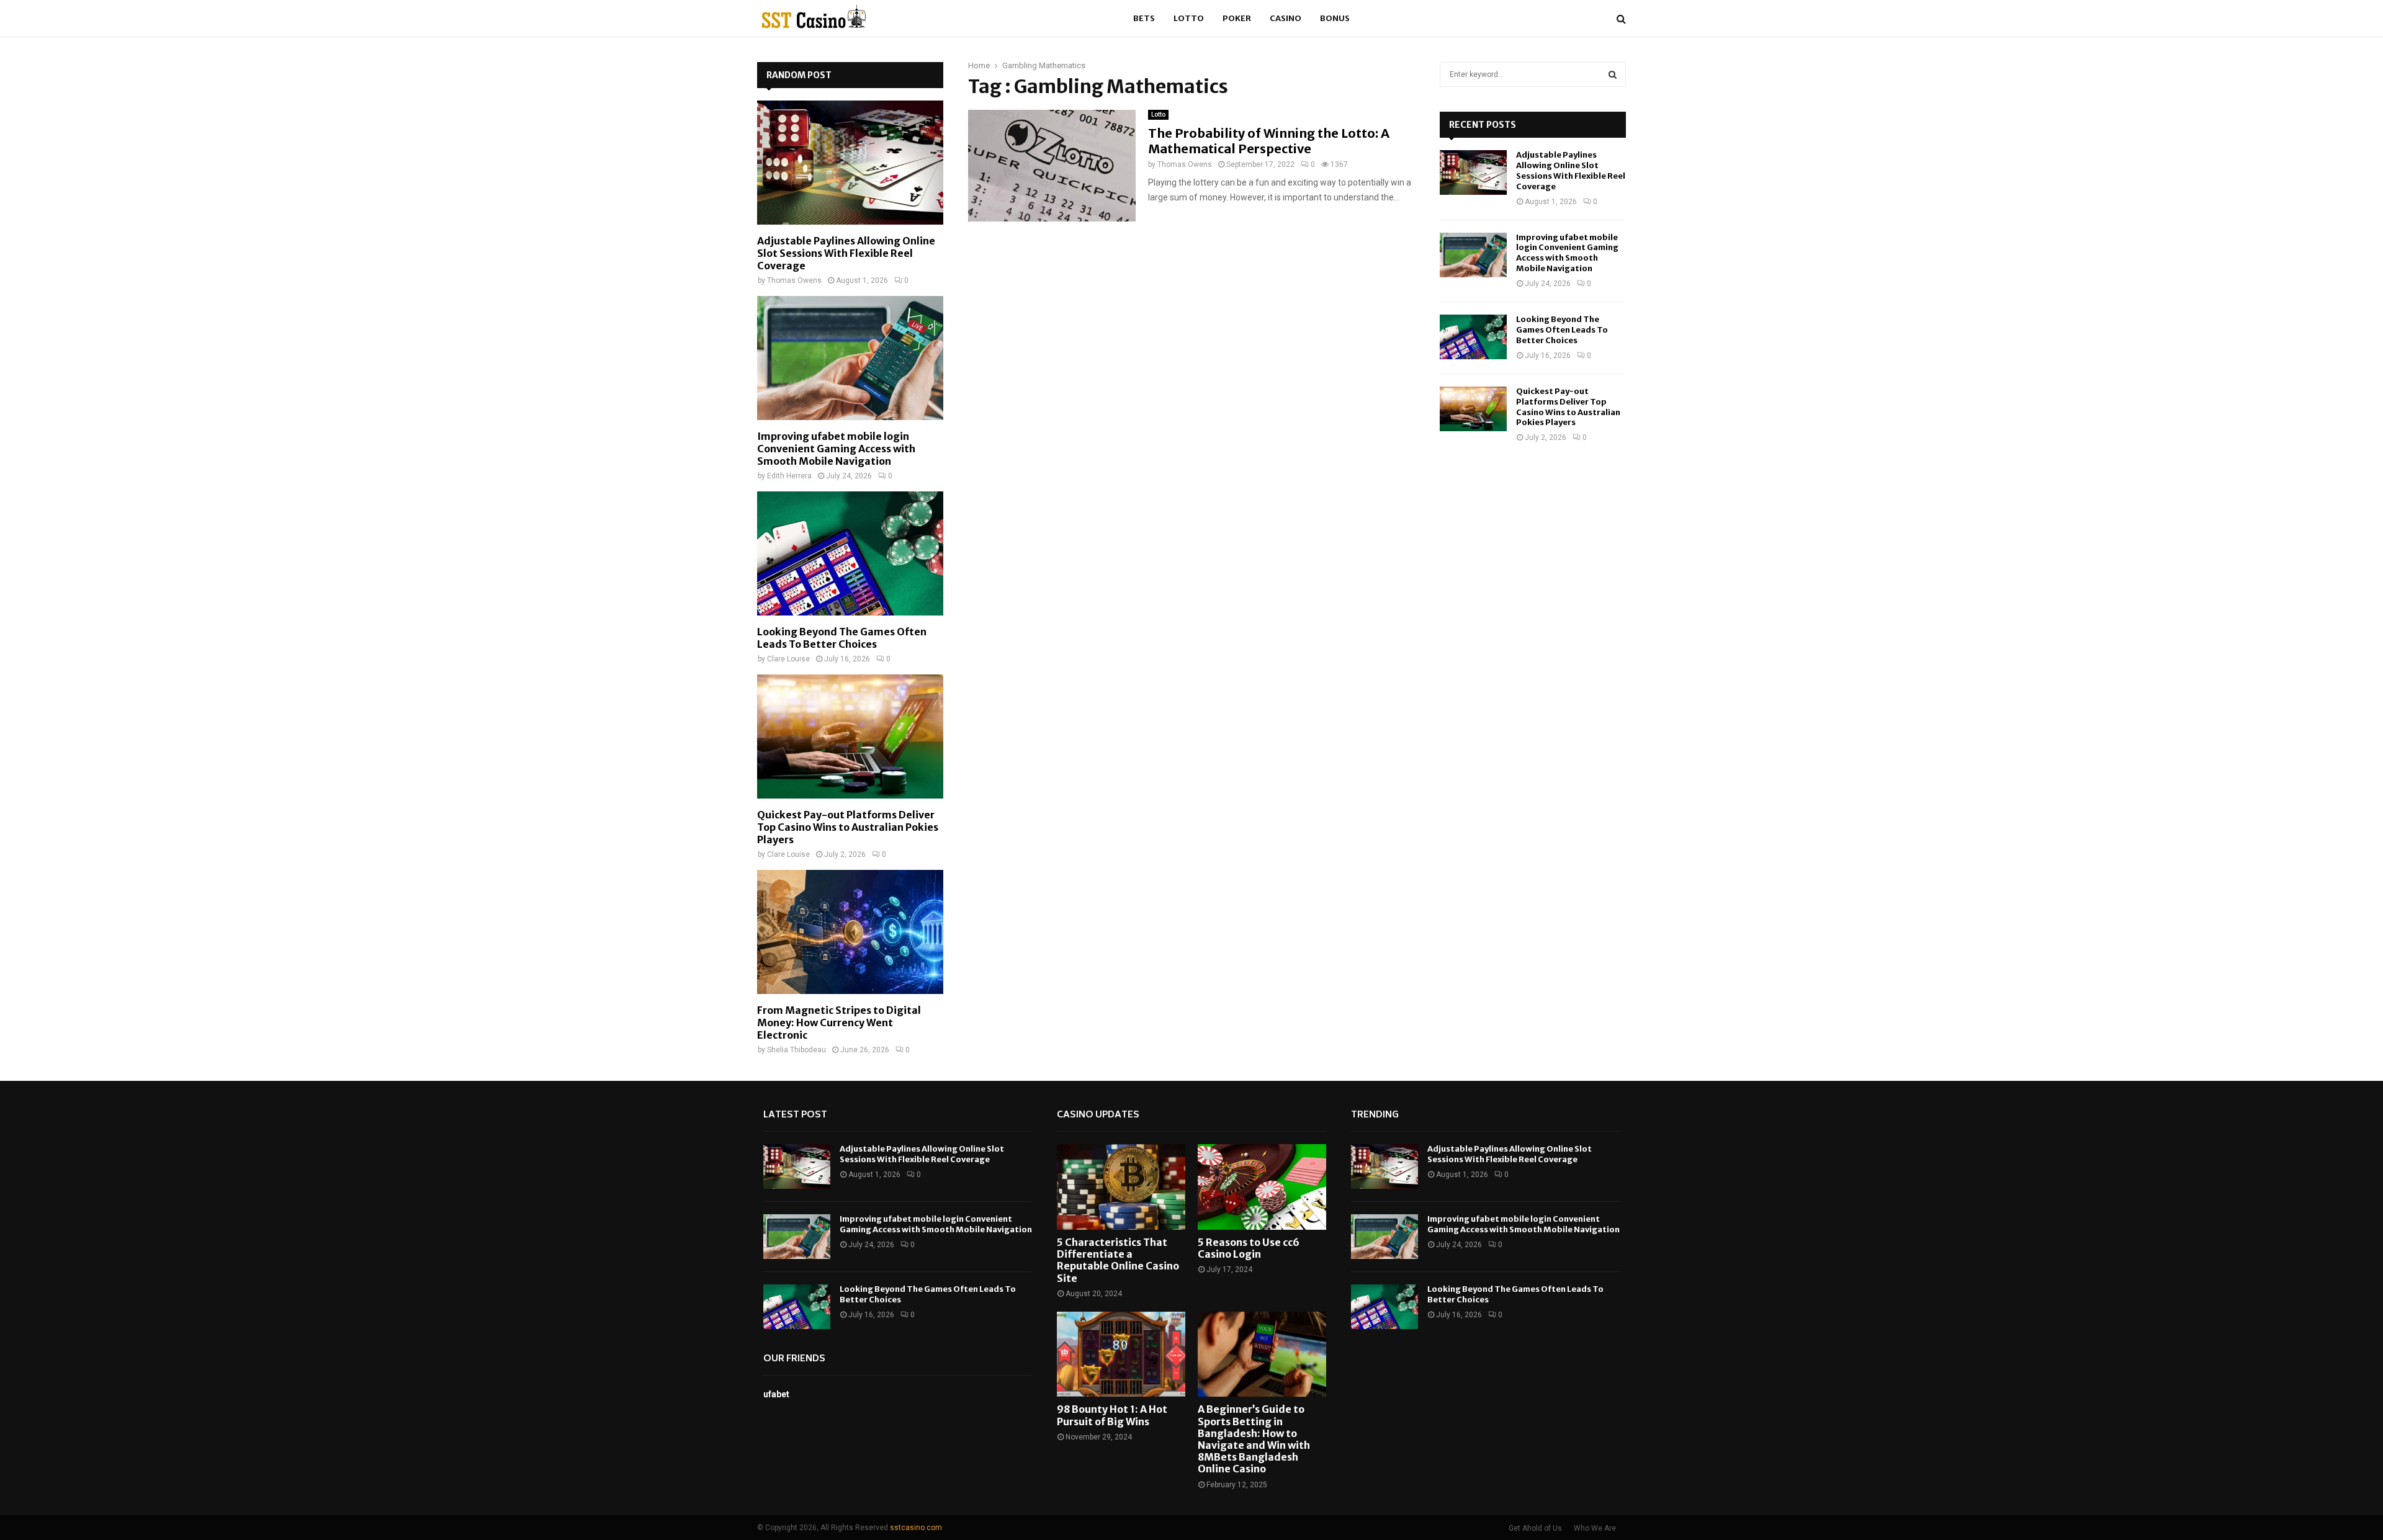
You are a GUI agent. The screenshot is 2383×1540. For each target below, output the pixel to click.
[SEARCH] (1613, 74)
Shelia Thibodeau (797, 1050)
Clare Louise (788, 659)
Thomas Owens (1185, 164)
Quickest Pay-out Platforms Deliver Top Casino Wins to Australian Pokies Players (848, 827)
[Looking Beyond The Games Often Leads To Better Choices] (850, 553)
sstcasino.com (916, 1528)
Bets (1144, 18)
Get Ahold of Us (1535, 1528)
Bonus (1335, 18)
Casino (1286, 18)
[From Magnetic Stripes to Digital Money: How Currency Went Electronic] (850, 932)
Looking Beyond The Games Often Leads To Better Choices (842, 638)
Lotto (1189, 18)
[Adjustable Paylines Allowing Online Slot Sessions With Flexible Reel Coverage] (850, 163)
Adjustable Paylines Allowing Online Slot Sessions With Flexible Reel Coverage (846, 253)
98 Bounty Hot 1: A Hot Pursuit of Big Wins (1112, 1415)
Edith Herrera (789, 476)
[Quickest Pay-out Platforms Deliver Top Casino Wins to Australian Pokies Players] (850, 736)
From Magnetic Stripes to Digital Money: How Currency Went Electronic (839, 1023)
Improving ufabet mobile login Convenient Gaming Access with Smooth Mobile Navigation (836, 449)
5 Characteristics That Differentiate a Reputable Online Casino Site (1118, 1260)
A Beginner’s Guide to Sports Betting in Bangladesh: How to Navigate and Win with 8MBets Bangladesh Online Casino (1254, 1439)
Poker (1237, 18)
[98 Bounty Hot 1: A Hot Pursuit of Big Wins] (1121, 1354)
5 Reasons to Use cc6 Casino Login (1249, 1248)
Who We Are (1595, 1528)
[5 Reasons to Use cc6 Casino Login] (1262, 1187)
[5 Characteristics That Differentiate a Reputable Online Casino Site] (1121, 1187)
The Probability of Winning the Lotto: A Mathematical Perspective (1269, 141)
